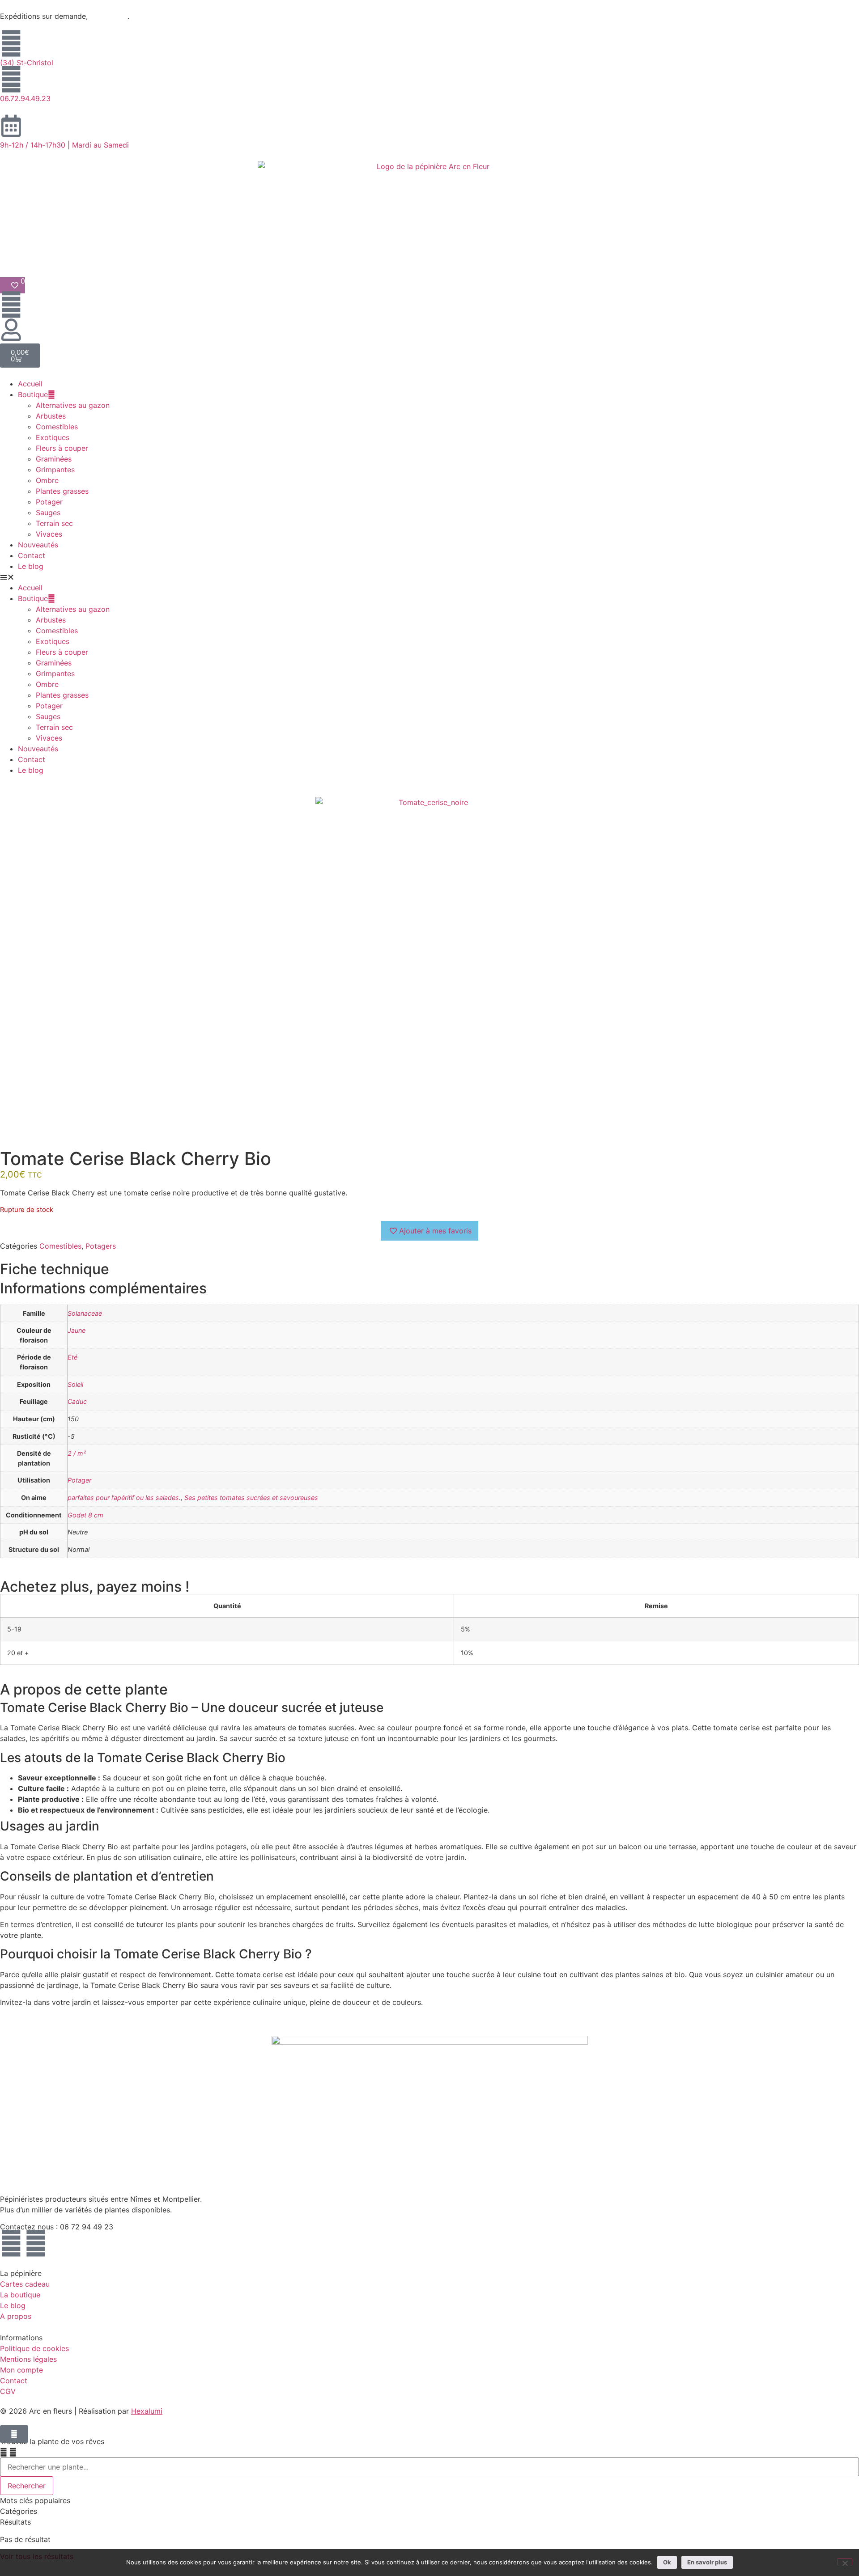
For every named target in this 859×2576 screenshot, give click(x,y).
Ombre (47, 480)
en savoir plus (109, 17)
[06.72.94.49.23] (11, 79)
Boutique (33, 394)
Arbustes (51, 416)
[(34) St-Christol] (11, 43)
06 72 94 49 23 (87, 2227)
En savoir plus (707, 2562)
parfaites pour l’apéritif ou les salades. (124, 1498)
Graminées (54, 459)
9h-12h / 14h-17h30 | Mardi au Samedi (64, 145)
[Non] (845, 2562)
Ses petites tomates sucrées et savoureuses (251, 1498)
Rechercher (27, 2486)
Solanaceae (85, 1313)
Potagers (101, 1246)
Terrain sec (54, 523)
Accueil (30, 384)
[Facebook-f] (11, 2243)
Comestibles (57, 427)
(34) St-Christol (27, 63)
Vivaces (49, 534)
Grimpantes (55, 470)
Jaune (77, 1330)
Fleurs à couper (62, 448)
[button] (429, 577)
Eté (72, 1357)
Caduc (77, 1401)
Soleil (75, 1384)
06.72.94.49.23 (25, 98)
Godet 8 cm (85, 1515)
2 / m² (77, 1453)
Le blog (31, 566)
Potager (49, 502)
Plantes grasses (62, 491)
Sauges (48, 513)
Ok (667, 2562)
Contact (32, 555)
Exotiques (53, 437)
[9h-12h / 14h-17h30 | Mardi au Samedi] (11, 126)
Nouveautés (38, 545)
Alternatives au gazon (73, 405)
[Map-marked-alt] (36, 2243)
